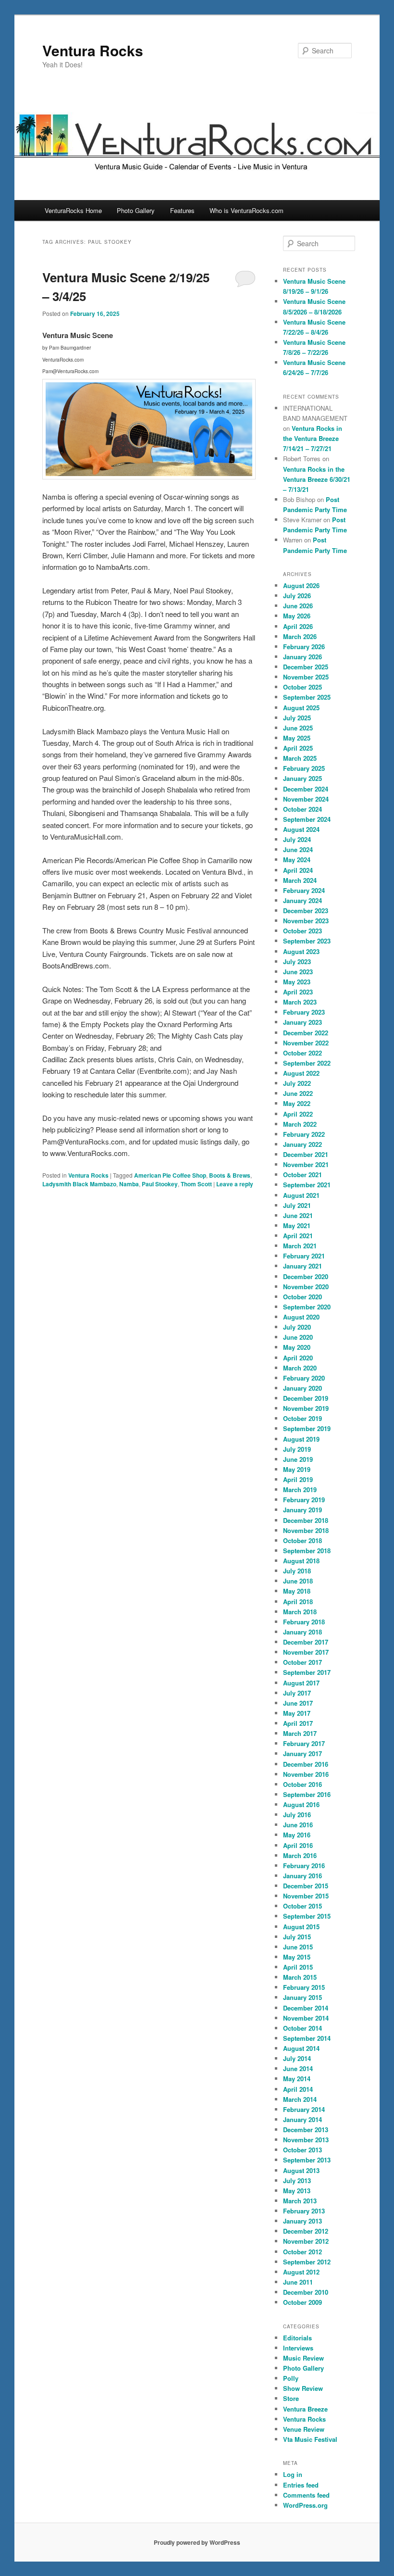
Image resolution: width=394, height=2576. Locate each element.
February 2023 (304, 1012)
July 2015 (297, 1937)
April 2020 (298, 1358)
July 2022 (297, 1083)
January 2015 (302, 1997)
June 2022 (298, 1093)
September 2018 (307, 1551)
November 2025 (306, 677)
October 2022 (302, 1053)
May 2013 (297, 2191)
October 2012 (302, 2252)
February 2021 (304, 1256)
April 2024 (298, 870)
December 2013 (306, 2130)
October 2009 (302, 2302)
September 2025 (307, 697)
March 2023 (300, 1002)
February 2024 (304, 890)
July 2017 (297, 1693)
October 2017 (302, 1662)
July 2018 (297, 1571)
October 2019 (302, 1418)
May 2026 (297, 616)
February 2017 (304, 1743)
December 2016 (306, 1764)
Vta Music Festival (310, 2439)
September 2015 (307, 1916)
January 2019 (302, 1510)
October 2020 (302, 1297)
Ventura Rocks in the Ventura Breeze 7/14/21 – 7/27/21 (313, 438)
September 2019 (307, 1428)
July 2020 (297, 1327)
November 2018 (306, 1530)
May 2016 (297, 1835)
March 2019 (300, 1489)
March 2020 (300, 1368)
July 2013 (297, 2180)
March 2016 (300, 1855)
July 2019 (297, 1449)
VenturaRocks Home (73, 210)
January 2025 (302, 778)
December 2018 (306, 1520)
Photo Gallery (136, 210)
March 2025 (300, 758)
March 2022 (300, 1124)
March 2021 (300, 1246)
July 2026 (297, 596)
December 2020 (306, 1276)
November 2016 (306, 1774)
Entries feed (301, 2485)
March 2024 (300, 880)
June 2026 (298, 606)
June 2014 (298, 2068)
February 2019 (304, 1500)
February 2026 (304, 647)
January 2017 (302, 1753)
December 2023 (306, 911)
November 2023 (306, 921)
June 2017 (298, 1703)
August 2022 (301, 1073)
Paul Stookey (160, 1184)
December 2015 (306, 1886)
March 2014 (300, 2099)
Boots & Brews (230, 1175)
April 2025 (298, 748)
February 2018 (304, 1622)
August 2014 (301, 2048)
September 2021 (307, 1185)
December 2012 (306, 2231)
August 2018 (301, 1561)
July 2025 (297, 718)
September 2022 (307, 1063)
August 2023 (301, 951)
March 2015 (300, 1977)
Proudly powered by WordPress (197, 2542)
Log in (293, 2474)
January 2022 (302, 1144)
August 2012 (301, 2272)
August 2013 (301, 2170)
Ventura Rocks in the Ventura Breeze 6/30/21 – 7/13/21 (317, 479)
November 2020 (306, 1287)
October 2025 (302, 687)
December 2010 (306, 2292)
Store (291, 2398)
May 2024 (297, 860)
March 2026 (300, 636)
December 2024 (306, 789)
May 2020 (297, 1347)
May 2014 (297, 2079)
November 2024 (306, 799)
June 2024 (298, 849)
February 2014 (304, 2109)
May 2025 (297, 738)
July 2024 (297, 839)
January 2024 (302, 900)
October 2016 (302, 1784)
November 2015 (306, 1896)
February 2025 (304, 768)
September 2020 (307, 1307)
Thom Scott (196, 1184)
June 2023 (298, 972)
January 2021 (302, 1266)
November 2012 (306, 2241)
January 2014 (302, 2119)
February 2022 (304, 1134)
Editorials (297, 2338)
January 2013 (302, 2221)
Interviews (298, 2348)
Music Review (303, 2358)
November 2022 (306, 1043)
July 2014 (297, 2058)
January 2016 (302, 1876)
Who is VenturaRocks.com (246, 210)
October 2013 (302, 2150)
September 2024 (307, 819)
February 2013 (304, 2211)
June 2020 (298, 1337)
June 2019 (298, 1459)
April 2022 (298, 1114)
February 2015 (304, 1987)
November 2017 (306, 1652)
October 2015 (302, 1906)
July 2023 (297, 961)
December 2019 (306, 1398)
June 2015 (298, 1947)
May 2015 (297, 1957)
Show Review (303, 2388)
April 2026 (298, 626)
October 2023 (302, 931)
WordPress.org (305, 2505)
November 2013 (306, 2140)
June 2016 (298, 1825)
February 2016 (304, 1866)
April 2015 (298, 1967)
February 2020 (304, 1378)
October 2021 (302, 1175)
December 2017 (306, 1642)
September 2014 (307, 2038)
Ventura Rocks (93, 50)
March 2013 (300, 2201)
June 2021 (298, 1215)
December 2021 (306, 1154)
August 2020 (301, 1317)
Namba (129, 1184)
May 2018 (297, 1591)
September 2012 (307, 2262)
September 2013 (307, 2160)
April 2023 (298, 992)
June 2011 (298, 2282)
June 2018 (298, 1581)
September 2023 (307, 941)
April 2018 (298, 1602)
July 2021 (297, 1205)
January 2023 (302, 1022)
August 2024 (301, 829)
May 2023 (297, 982)
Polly (291, 2378)
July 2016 (297, 1815)
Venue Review (304, 2429)
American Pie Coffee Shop (170, 1175)
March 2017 (300, 1733)
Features (182, 210)
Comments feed (306, 2495)
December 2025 (306, 667)
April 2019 (298, 1479)
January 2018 (302, 1632)
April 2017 (298, 1723)
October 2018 (302, 1540)
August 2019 (301, 1439)
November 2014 (306, 2018)
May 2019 (297, 1469)
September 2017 (307, 1672)
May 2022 (297, 1103)
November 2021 (306, 1164)
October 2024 (302, 809)
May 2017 (297, 1713)
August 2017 (301, 1683)
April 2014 (298, 2089)
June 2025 (298, 728)
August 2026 (301, 585)
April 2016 (298, 1845)
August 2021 (301, 1195)
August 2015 (301, 1927)
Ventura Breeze (305, 2409)
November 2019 (306, 1408)
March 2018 (300, 1612)
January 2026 (302, 657)
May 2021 (297, 1225)
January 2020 (302, 1388)
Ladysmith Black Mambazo (79, 1184)
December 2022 (306, 1033)
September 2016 (307, 1794)
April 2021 (298, 1236)
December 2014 (306, 2008)
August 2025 (301, 708)
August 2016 (301, 1804)
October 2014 (302, 2028)
